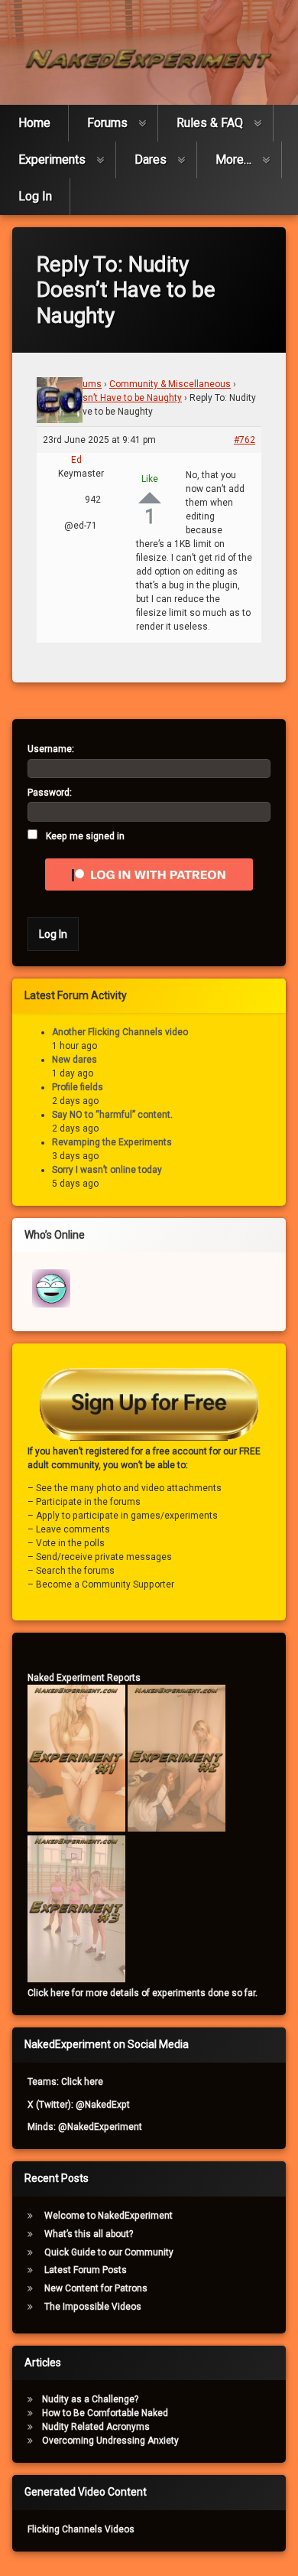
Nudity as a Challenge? (90, 2399)
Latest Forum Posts (86, 2270)
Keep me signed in (85, 836)
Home (34, 123)
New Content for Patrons (96, 2288)
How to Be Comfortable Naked (105, 2413)
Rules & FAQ (210, 123)
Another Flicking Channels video (120, 1032)
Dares (151, 160)
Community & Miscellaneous (170, 384)
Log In (35, 196)
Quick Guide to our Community (109, 2252)
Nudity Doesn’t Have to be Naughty (109, 398)
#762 (245, 440)
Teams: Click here (65, 2082)
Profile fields (78, 1087)
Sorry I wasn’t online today (107, 1170)
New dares (74, 1060)
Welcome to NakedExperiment (109, 2216)
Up (150, 498)
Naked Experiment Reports (84, 1678)
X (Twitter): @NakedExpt (79, 2105)
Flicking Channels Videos (81, 2529)
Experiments (52, 160)
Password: (50, 793)
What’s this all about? (89, 2234)
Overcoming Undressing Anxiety (110, 2441)
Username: (51, 749)
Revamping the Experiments (112, 1142)
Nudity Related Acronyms (96, 2427)
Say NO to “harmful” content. (112, 1115)
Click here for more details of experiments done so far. (143, 1993)
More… (233, 160)
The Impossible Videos (93, 2307)
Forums (107, 123)
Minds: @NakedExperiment (85, 2127)
